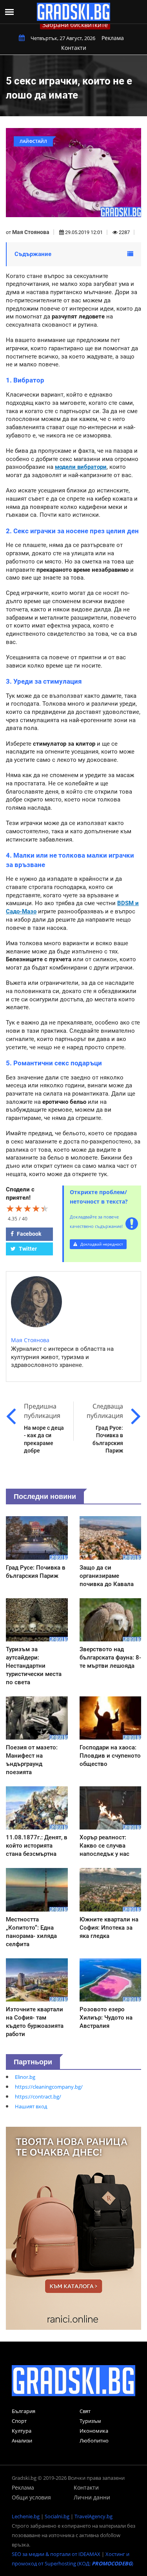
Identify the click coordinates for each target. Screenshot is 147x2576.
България (24, 2411)
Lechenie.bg (26, 2516)
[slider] (27, 1208)
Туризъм (90, 2421)
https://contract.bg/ (38, 2097)
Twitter (27, 1249)
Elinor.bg (25, 2077)
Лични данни (92, 2497)
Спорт (19, 2421)
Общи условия (31, 2497)
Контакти (74, 48)
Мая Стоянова (31, 232)
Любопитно (94, 2441)
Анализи (22, 2441)
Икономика (94, 2431)
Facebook (28, 1234)
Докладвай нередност (101, 1244)
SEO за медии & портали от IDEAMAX (56, 2554)
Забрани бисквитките (75, 25)
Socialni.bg (57, 2516)
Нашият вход (31, 2106)
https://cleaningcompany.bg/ (49, 2087)
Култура (22, 2431)
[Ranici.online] (73, 2228)
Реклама (113, 38)
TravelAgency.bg (93, 2516)
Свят (85, 2411)
